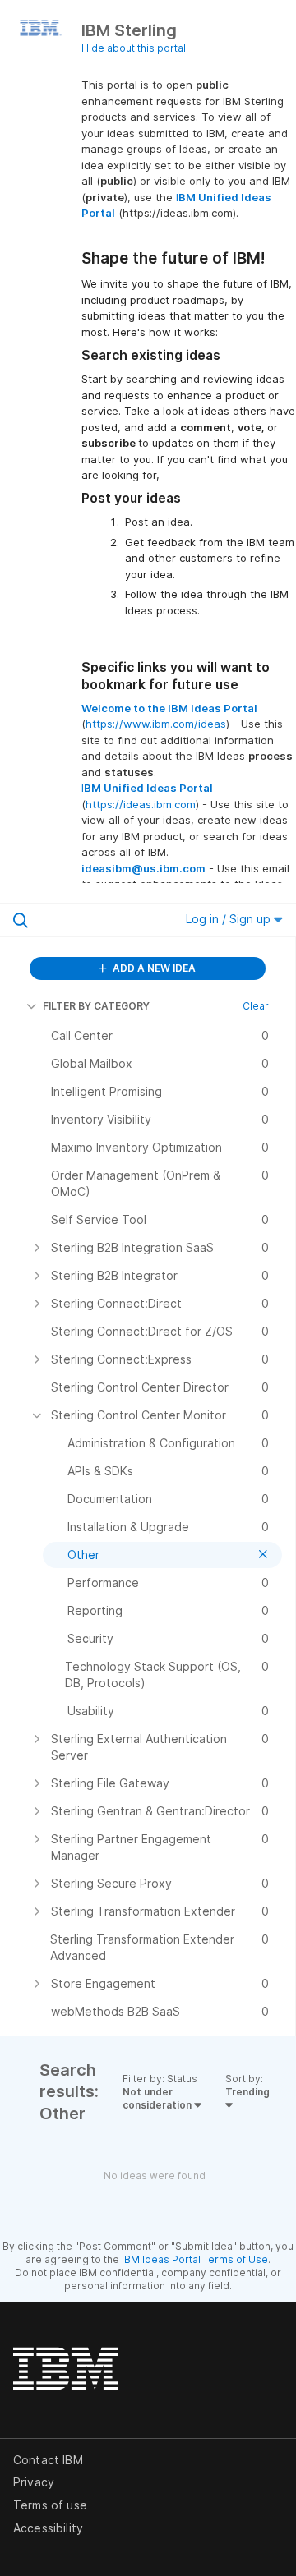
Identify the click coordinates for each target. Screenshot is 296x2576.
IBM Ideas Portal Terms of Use (195, 2259)
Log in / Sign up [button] (230, 919)
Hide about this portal (134, 48)
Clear (256, 1006)
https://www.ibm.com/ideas (156, 724)
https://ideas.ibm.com (141, 804)
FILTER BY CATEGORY (96, 1006)
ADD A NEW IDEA (153, 968)
